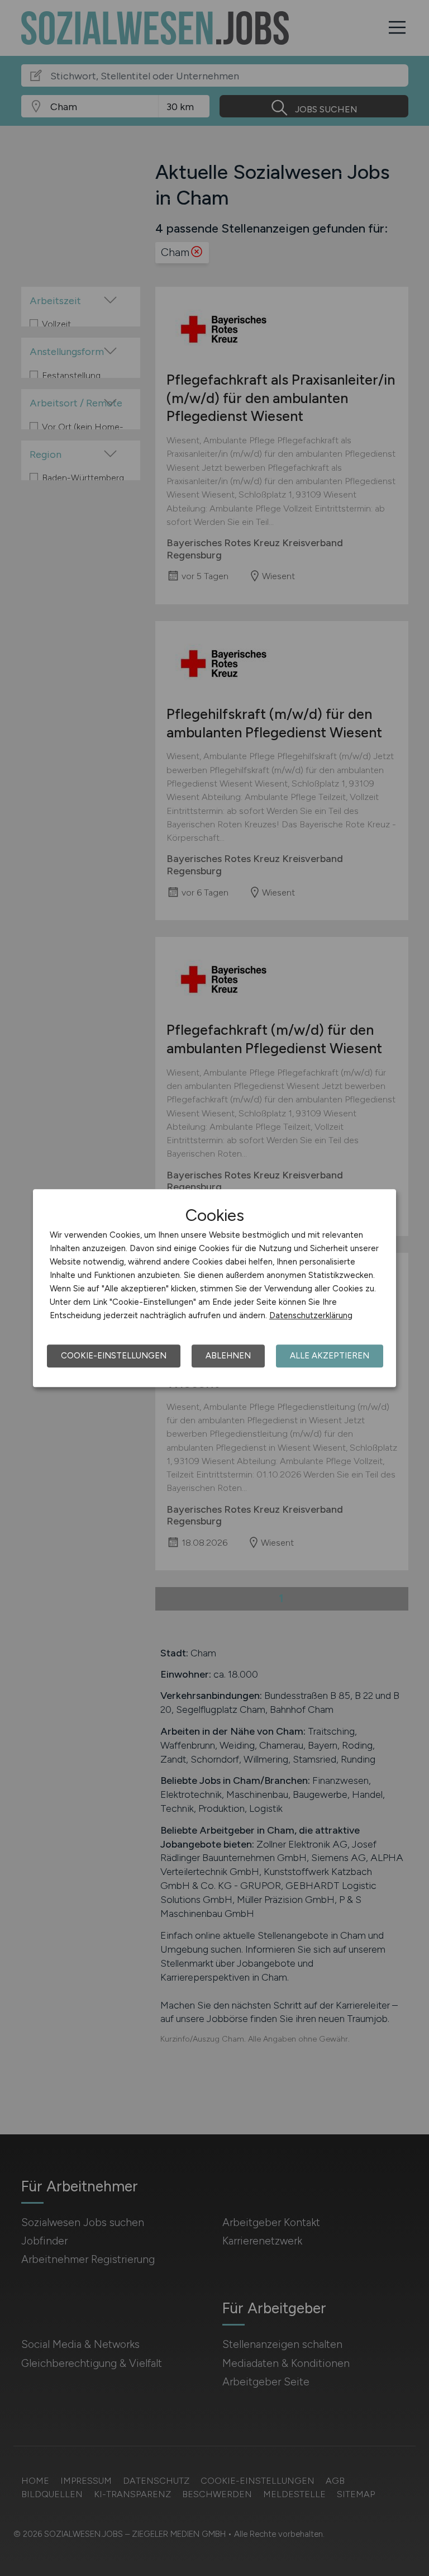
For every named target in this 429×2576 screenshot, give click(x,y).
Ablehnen (228, 1356)
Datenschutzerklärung (311, 1315)
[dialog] (214, 1288)
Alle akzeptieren (330, 1356)
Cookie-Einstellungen (114, 1356)
